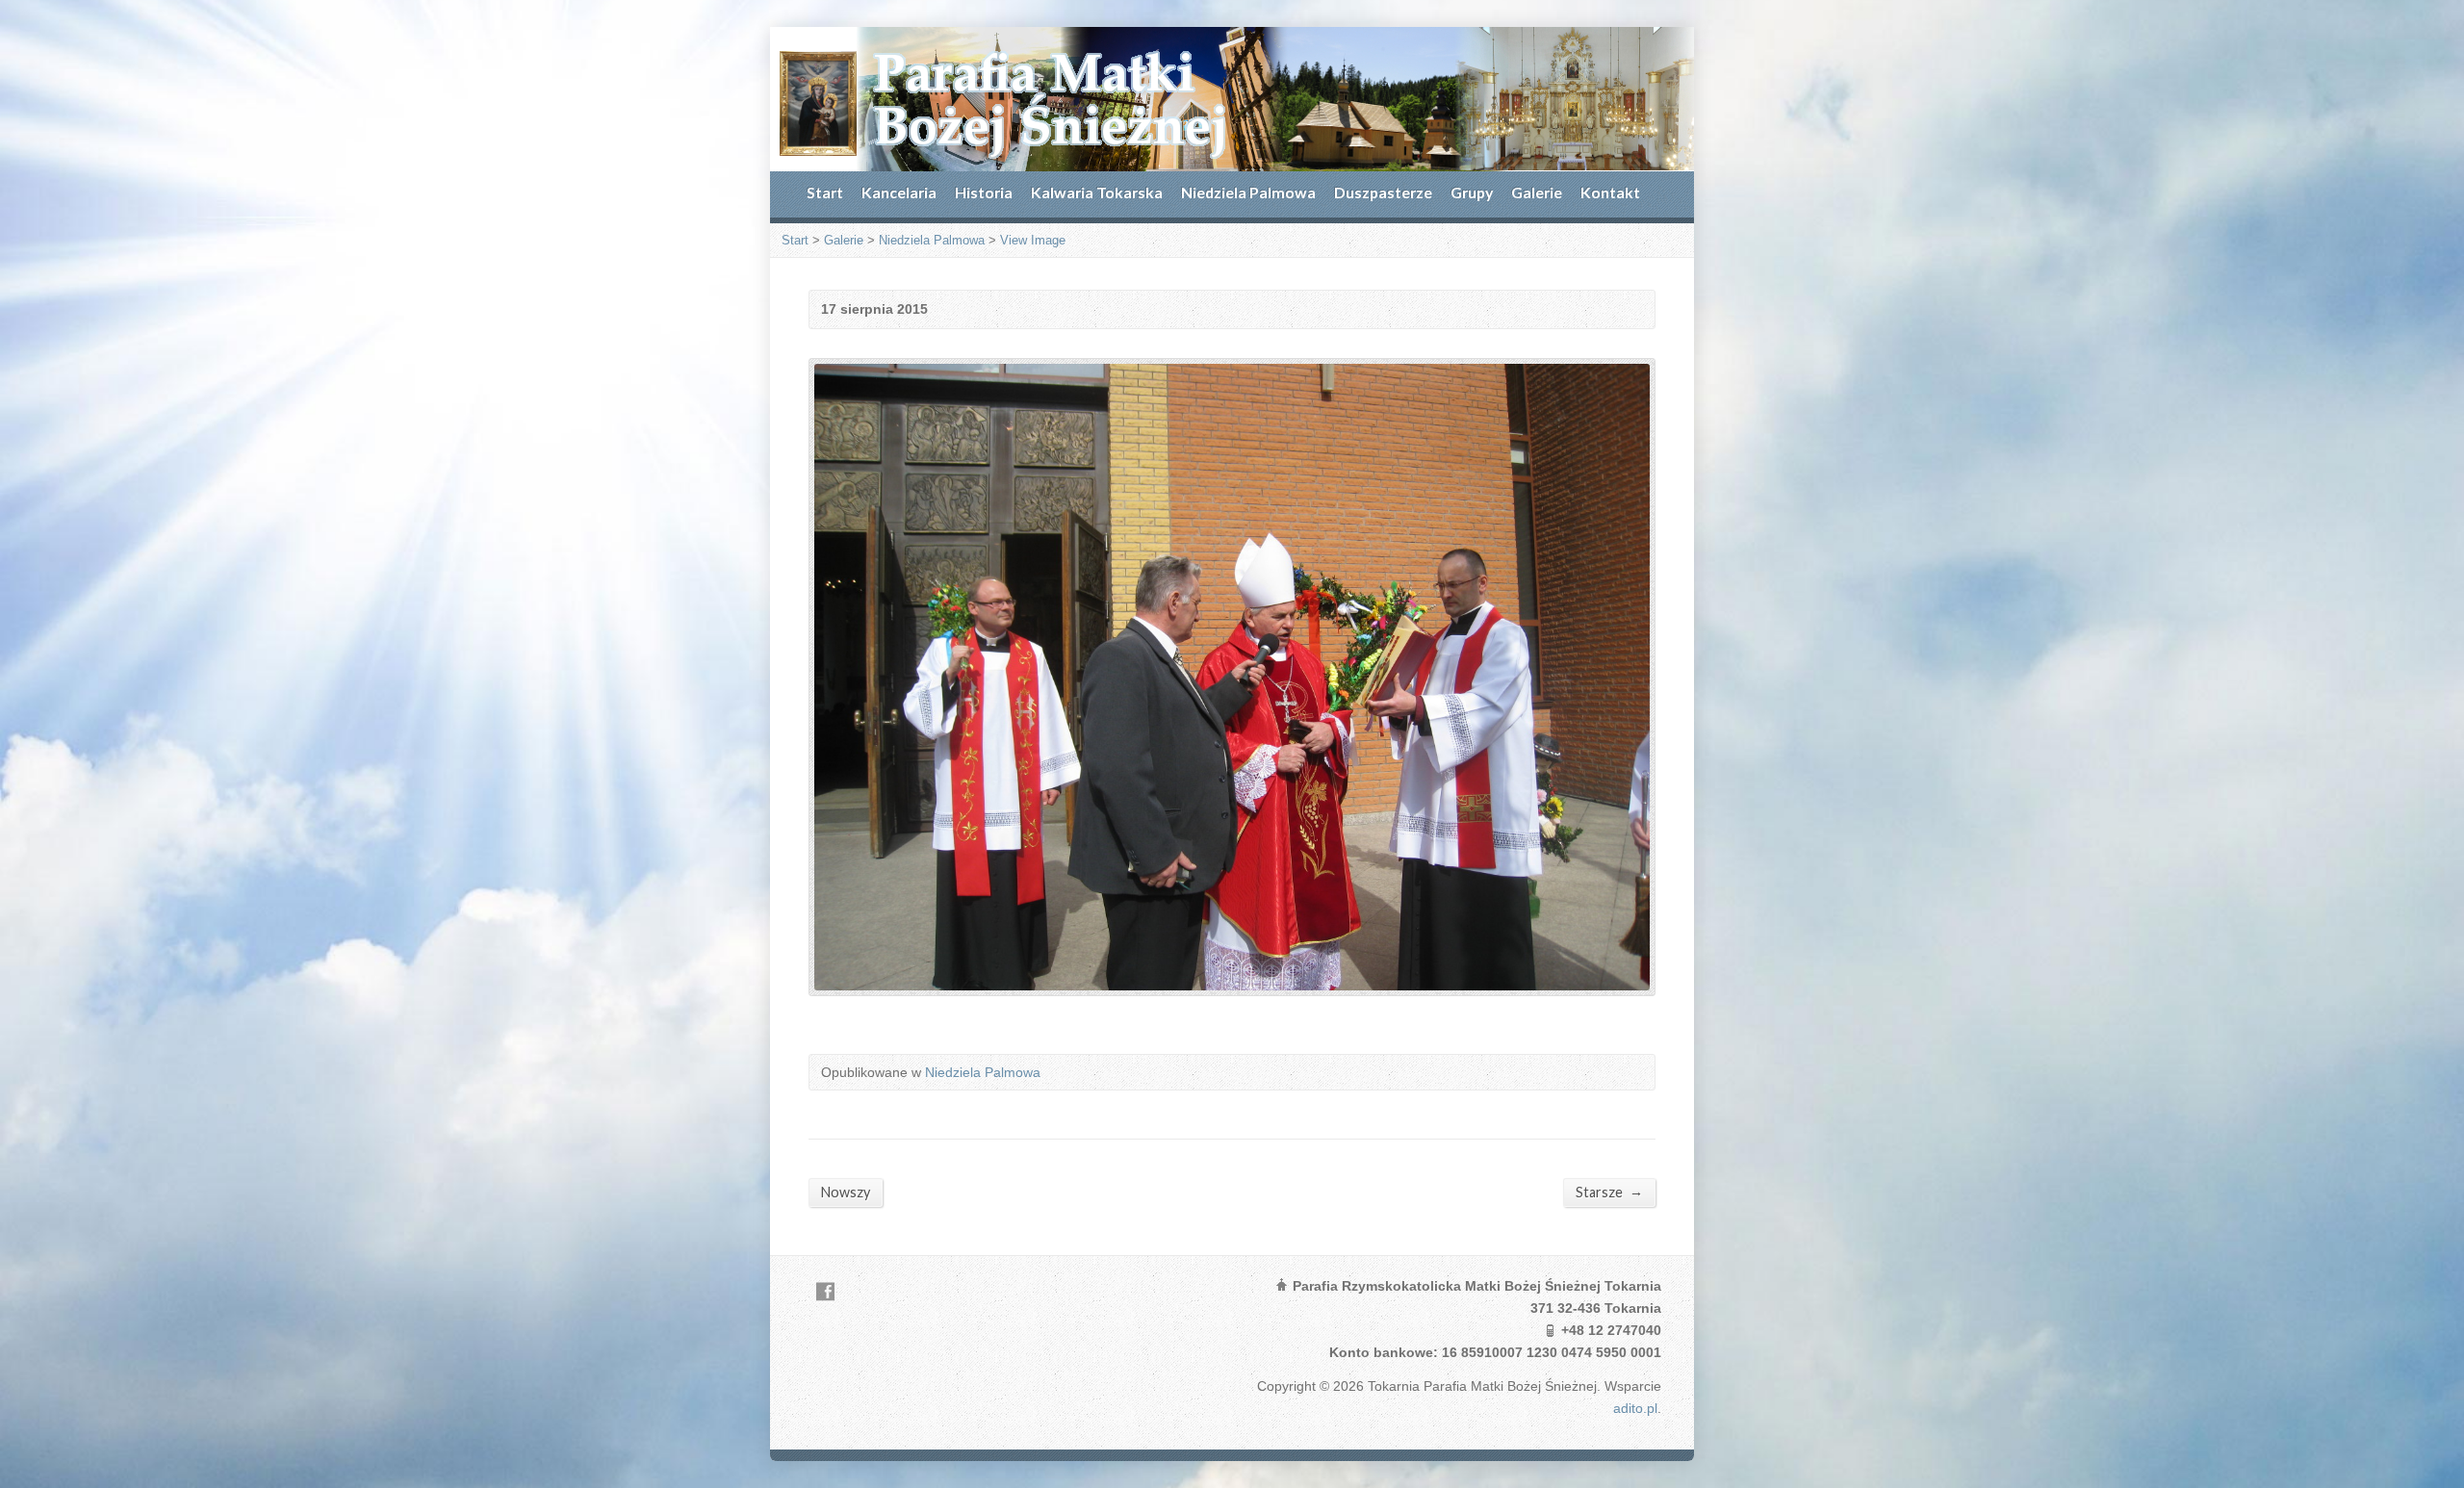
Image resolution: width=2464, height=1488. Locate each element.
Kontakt (1610, 192)
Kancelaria (899, 192)
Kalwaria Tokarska (1097, 192)
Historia (984, 192)
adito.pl (1635, 1408)
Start (825, 192)
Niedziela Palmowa (1248, 192)
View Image (1033, 240)
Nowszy (846, 1192)
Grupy (1472, 192)
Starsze (1609, 1192)
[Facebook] (825, 1291)
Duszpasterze (1383, 192)
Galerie (1537, 192)
